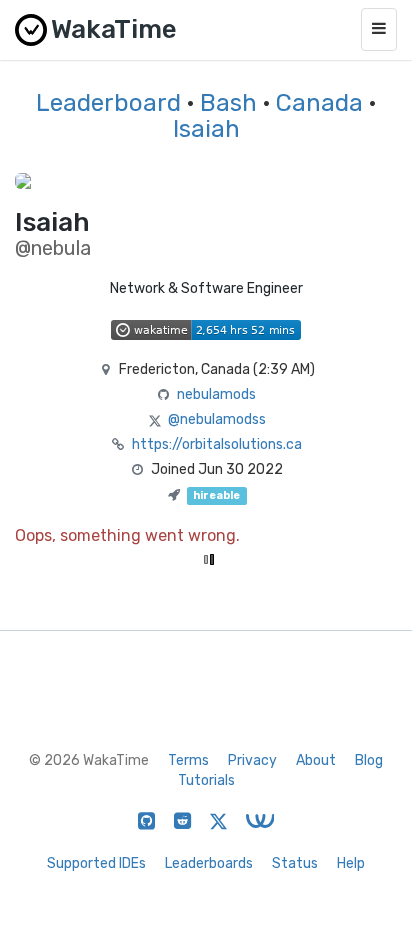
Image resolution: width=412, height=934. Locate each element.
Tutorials (206, 780)
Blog (369, 760)
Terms (188, 760)
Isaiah (206, 129)
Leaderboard (108, 103)
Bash (228, 103)
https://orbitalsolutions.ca (217, 444)
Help (351, 863)
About (316, 760)
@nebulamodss (217, 419)
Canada (319, 103)
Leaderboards (209, 863)
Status (295, 863)
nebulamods (216, 394)
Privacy (252, 760)
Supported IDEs (96, 863)
